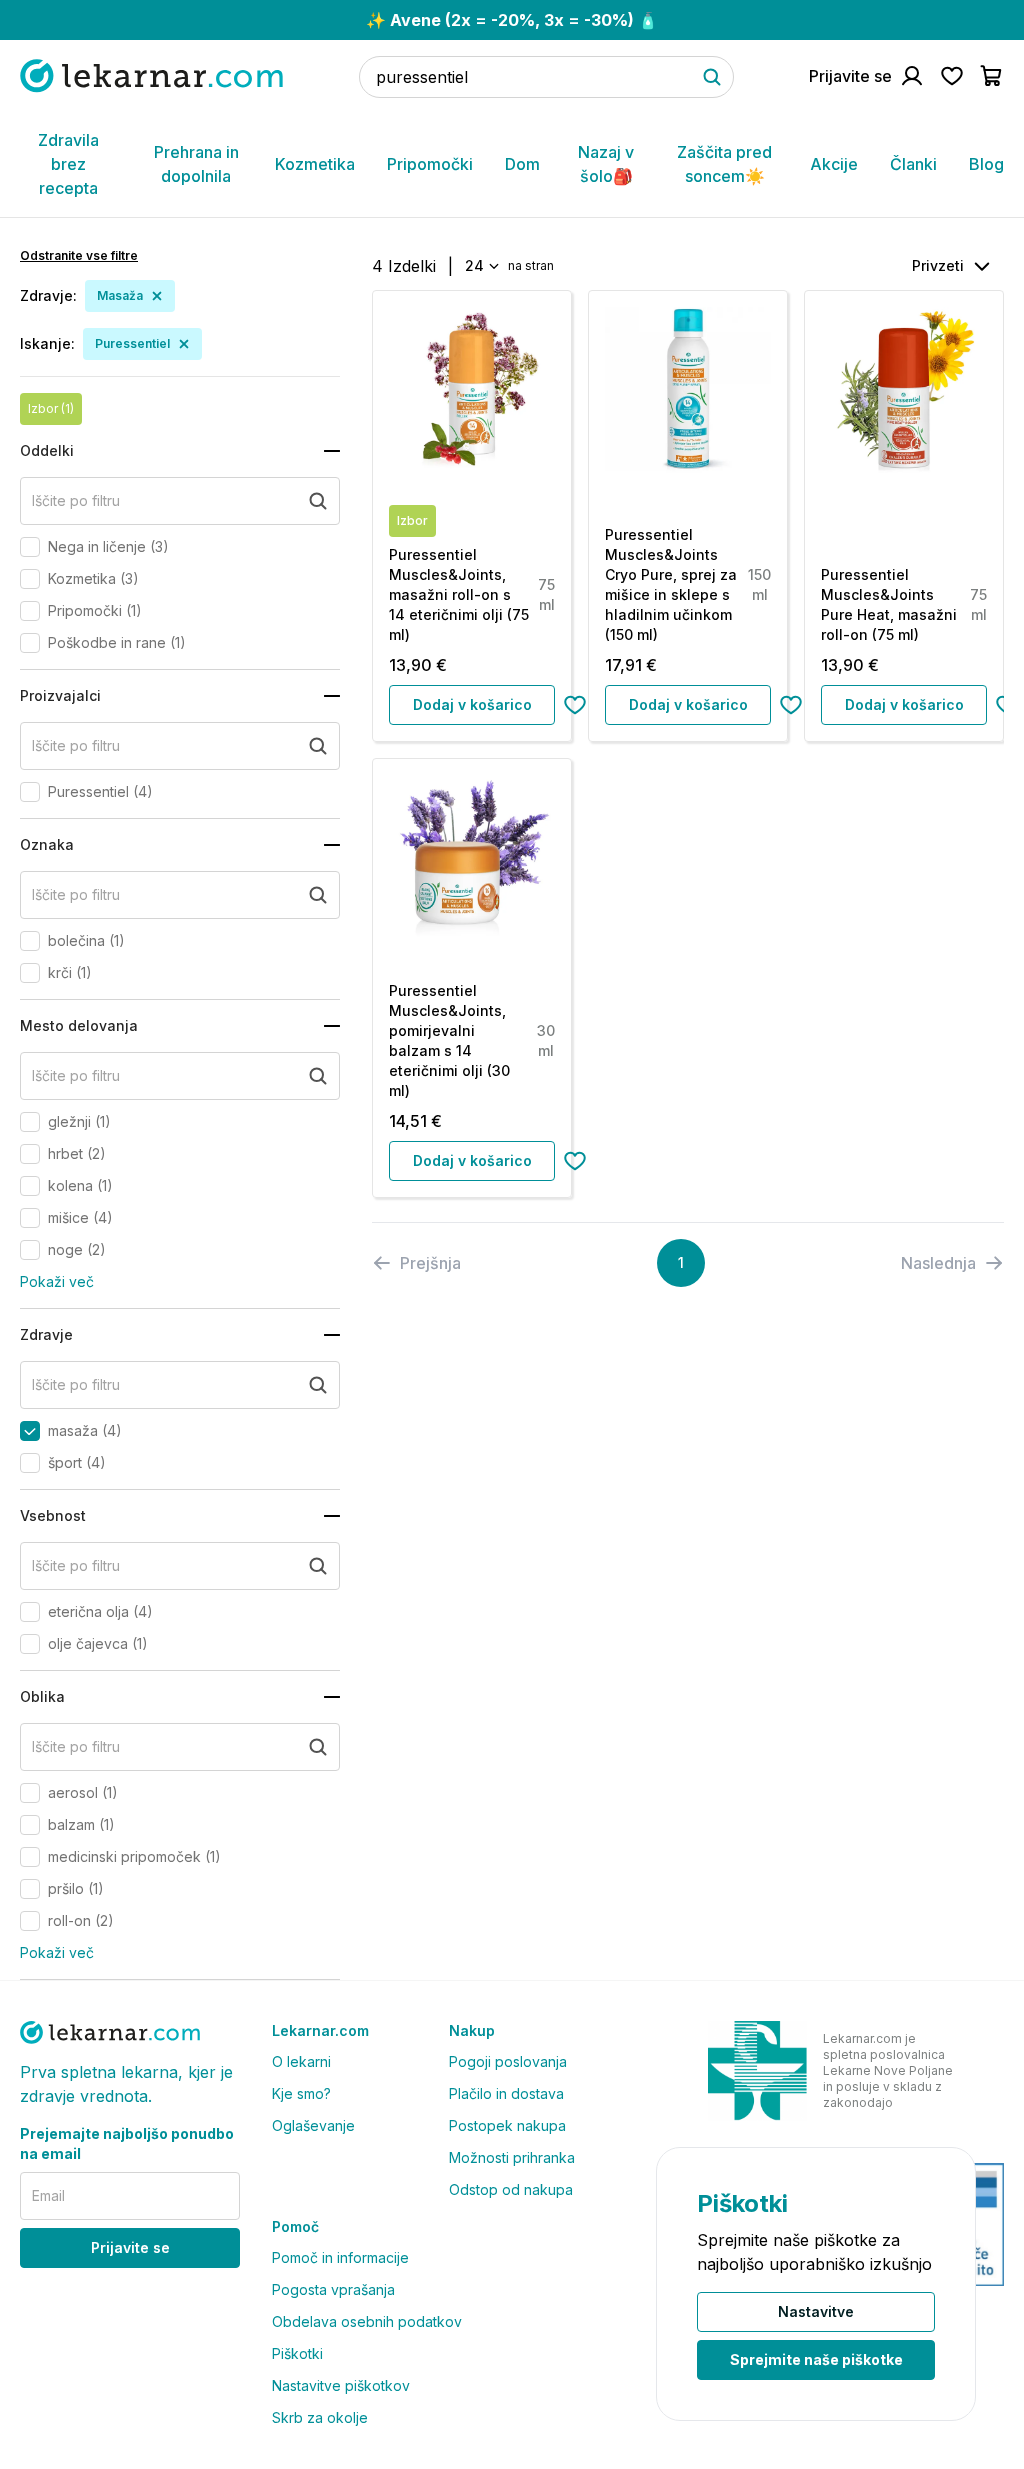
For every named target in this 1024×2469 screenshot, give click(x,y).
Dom (522, 164)
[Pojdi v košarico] (992, 76)
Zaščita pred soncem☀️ (724, 164)
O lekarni (301, 2061)
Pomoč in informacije (340, 2257)
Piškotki (297, 2353)
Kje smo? (301, 2093)
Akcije (834, 164)
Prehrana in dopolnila (196, 164)
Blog (986, 164)
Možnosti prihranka (512, 2157)
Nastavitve (816, 2311)
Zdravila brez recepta (68, 164)
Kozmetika (315, 164)
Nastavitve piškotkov (341, 2385)
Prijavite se (130, 2247)
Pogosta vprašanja (333, 2289)
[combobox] (480, 266)
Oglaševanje (313, 2125)
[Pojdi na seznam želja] (952, 76)
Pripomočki (430, 164)
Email (48, 2195)
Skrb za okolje (320, 2417)
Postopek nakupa (507, 2125)
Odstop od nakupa (511, 2189)
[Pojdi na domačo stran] (151, 75)
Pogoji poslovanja (508, 2061)
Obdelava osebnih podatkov (367, 2321)
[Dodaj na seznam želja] (575, 705)
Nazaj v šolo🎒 (606, 164)
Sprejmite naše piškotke (816, 2359)
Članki (913, 164)
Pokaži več (57, 1281)
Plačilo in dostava (506, 2093)
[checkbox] (30, 547)
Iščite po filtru (76, 500)
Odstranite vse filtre (79, 255)
